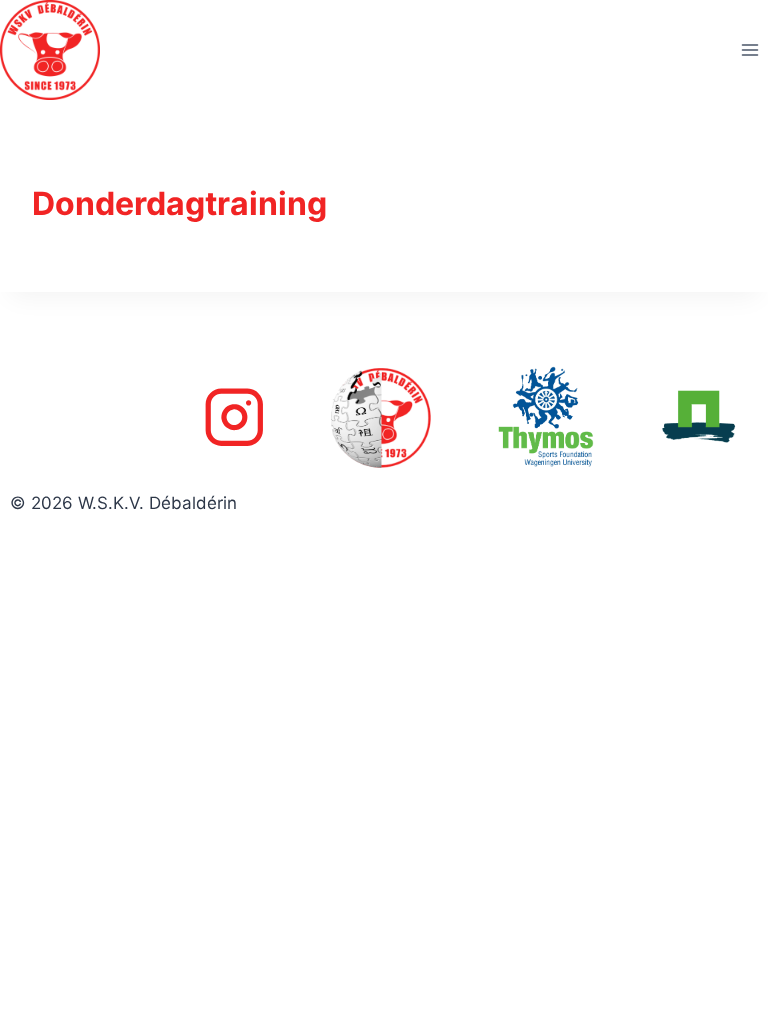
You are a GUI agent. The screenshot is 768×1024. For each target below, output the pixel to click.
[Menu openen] (749, 49)
